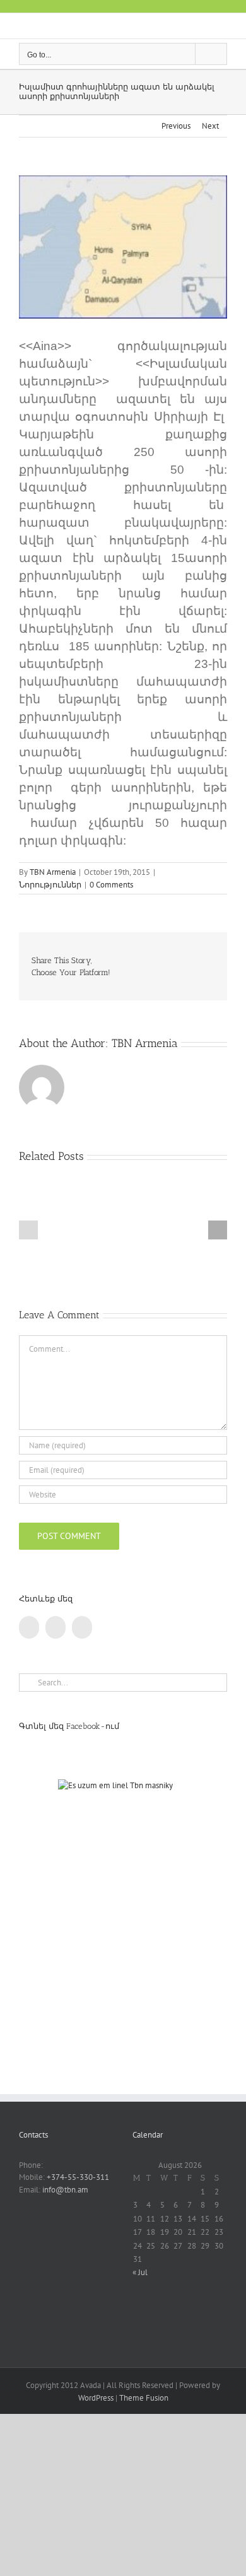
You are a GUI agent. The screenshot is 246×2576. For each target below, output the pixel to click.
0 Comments (111, 885)
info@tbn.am (65, 2190)
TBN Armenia (53, 872)
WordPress (96, 2398)
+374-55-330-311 (78, 2177)
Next (210, 126)
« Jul (140, 2272)
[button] (28, 1230)
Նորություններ (50, 885)
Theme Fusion (144, 2398)
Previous (176, 126)
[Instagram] (82, 1627)
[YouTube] (56, 1627)
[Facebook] (29, 1627)
